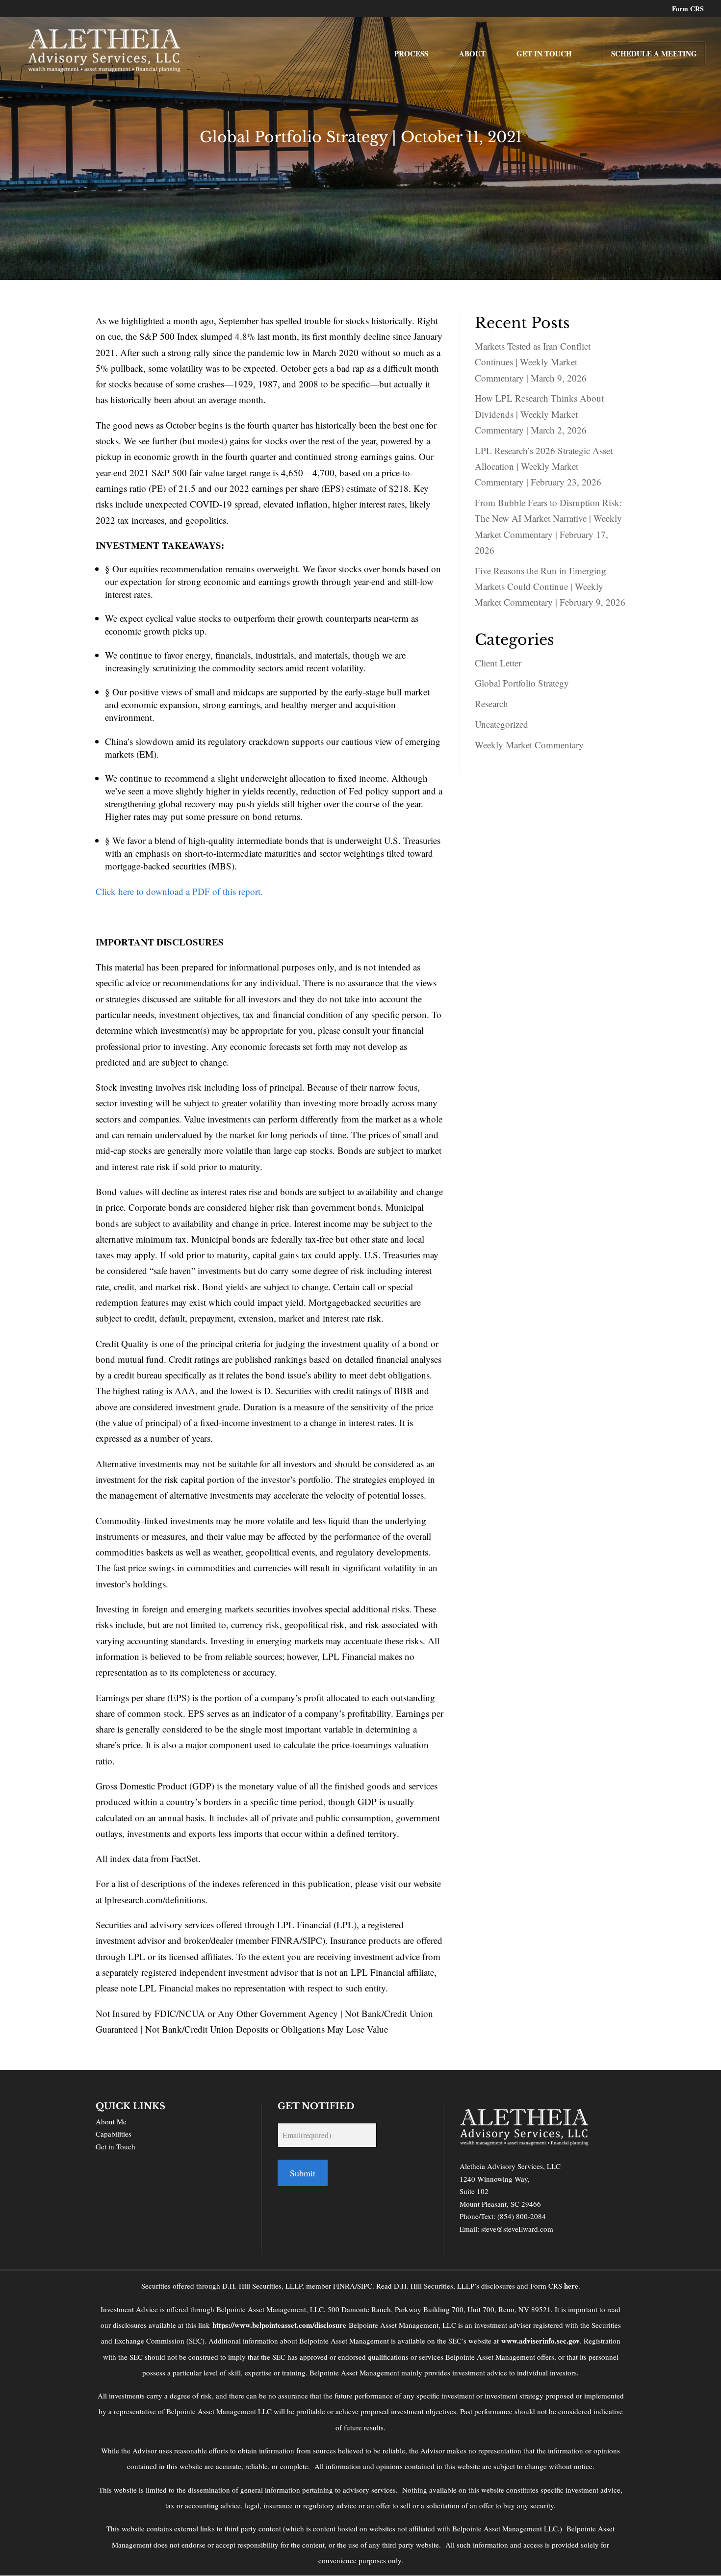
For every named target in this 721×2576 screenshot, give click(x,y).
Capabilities (114, 2134)
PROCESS (411, 54)
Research (491, 703)
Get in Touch (116, 2146)
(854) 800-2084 (522, 2216)
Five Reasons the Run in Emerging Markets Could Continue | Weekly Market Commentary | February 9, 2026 (550, 587)
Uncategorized (502, 724)
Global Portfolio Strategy (522, 683)
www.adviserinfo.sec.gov (541, 2341)
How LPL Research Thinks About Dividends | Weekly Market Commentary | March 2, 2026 (539, 414)
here (571, 2286)
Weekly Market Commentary (529, 745)
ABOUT (472, 54)
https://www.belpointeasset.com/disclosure (279, 2325)
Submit (303, 2173)
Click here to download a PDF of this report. (179, 891)
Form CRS (688, 10)
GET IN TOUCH (544, 54)
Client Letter (498, 663)
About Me (111, 2121)
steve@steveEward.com (517, 2229)
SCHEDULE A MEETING (654, 53)
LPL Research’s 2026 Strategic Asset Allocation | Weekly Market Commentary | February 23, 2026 (544, 466)
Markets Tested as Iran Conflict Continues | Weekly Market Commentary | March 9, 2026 (533, 362)
